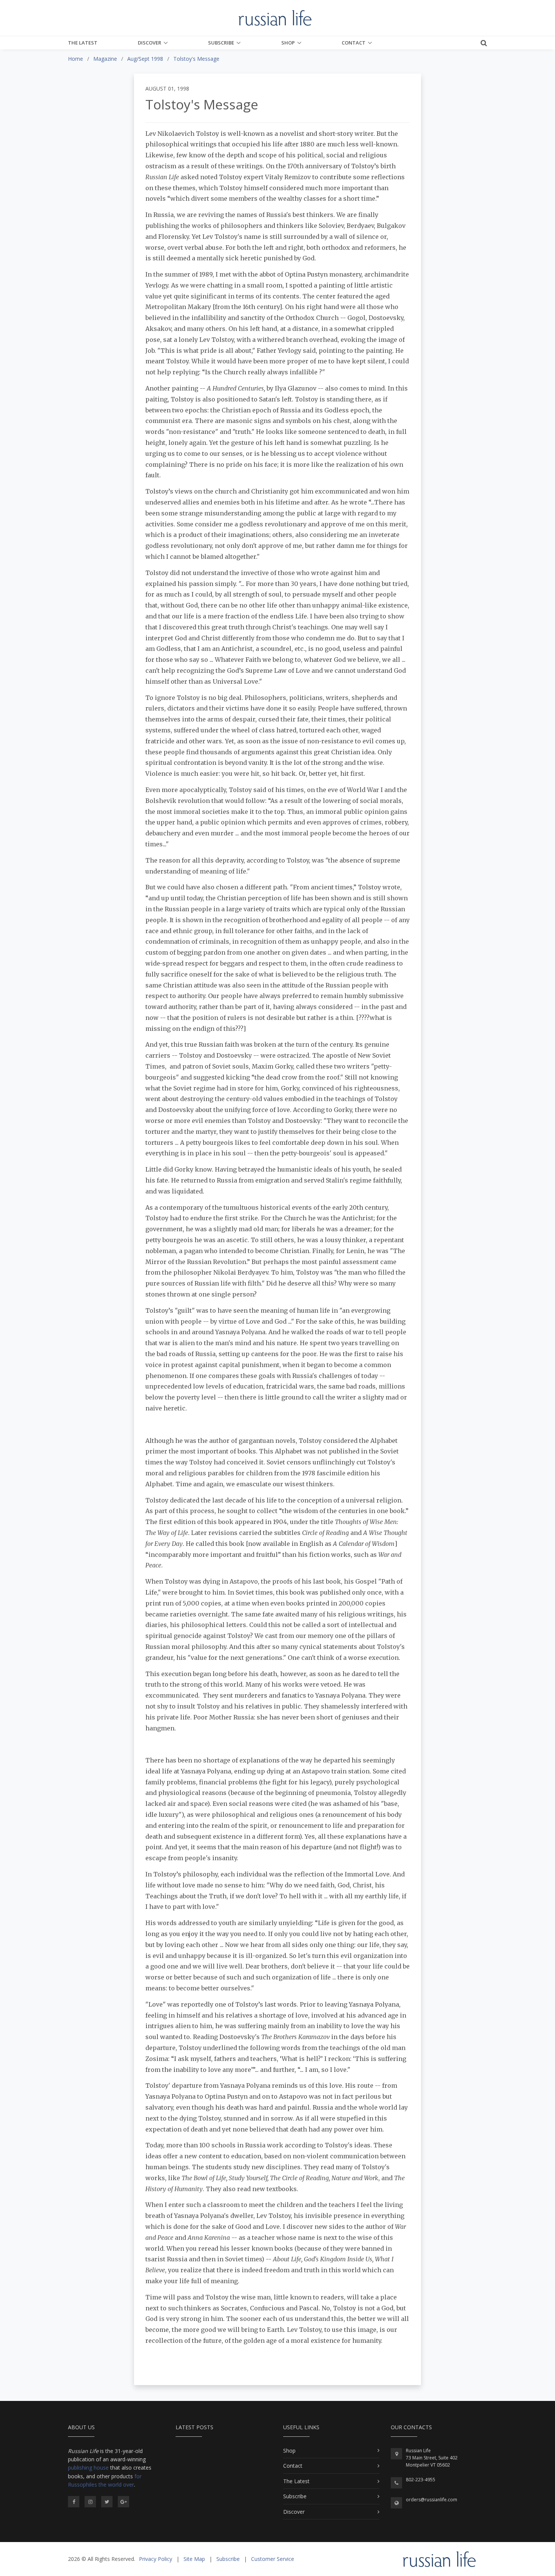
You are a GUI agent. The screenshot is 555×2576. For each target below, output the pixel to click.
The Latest (83, 43)
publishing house (88, 2468)
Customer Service (273, 2559)
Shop (288, 43)
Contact (354, 43)
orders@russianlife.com (432, 2500)
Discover (150, 43)
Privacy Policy (156, 2559)
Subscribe (221, 43)
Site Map (194, 2559)
